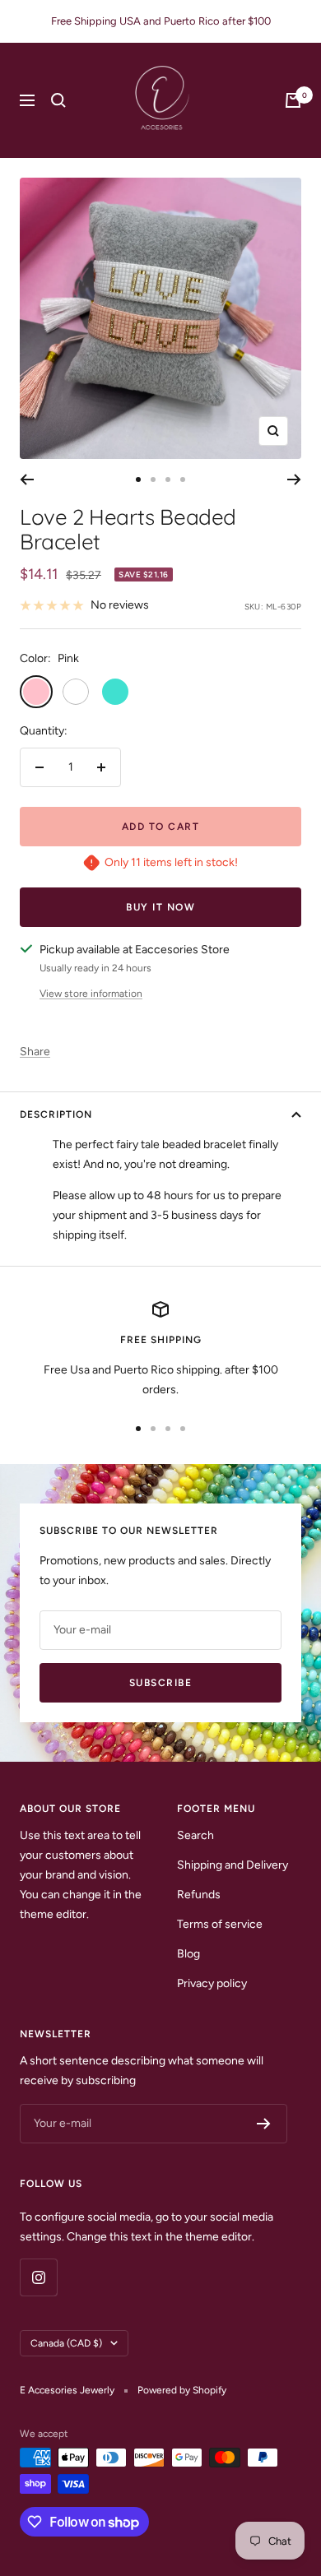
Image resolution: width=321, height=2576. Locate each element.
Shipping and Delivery (233, 1865)
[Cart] (293, 100)
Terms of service (220, 1924)
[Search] (58, 100)
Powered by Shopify (182, 2390)
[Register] (264, 2124)
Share (35, 1052)
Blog (188, 1954)
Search (195, 1835)
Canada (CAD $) (66, 2343)
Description (56, 1114)
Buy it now (160, 907)
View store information (91, 994)
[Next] (294, 480)
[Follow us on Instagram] (38, 2277)
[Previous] (27, 480)
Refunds (199, 1895)
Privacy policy (212, 1983)
